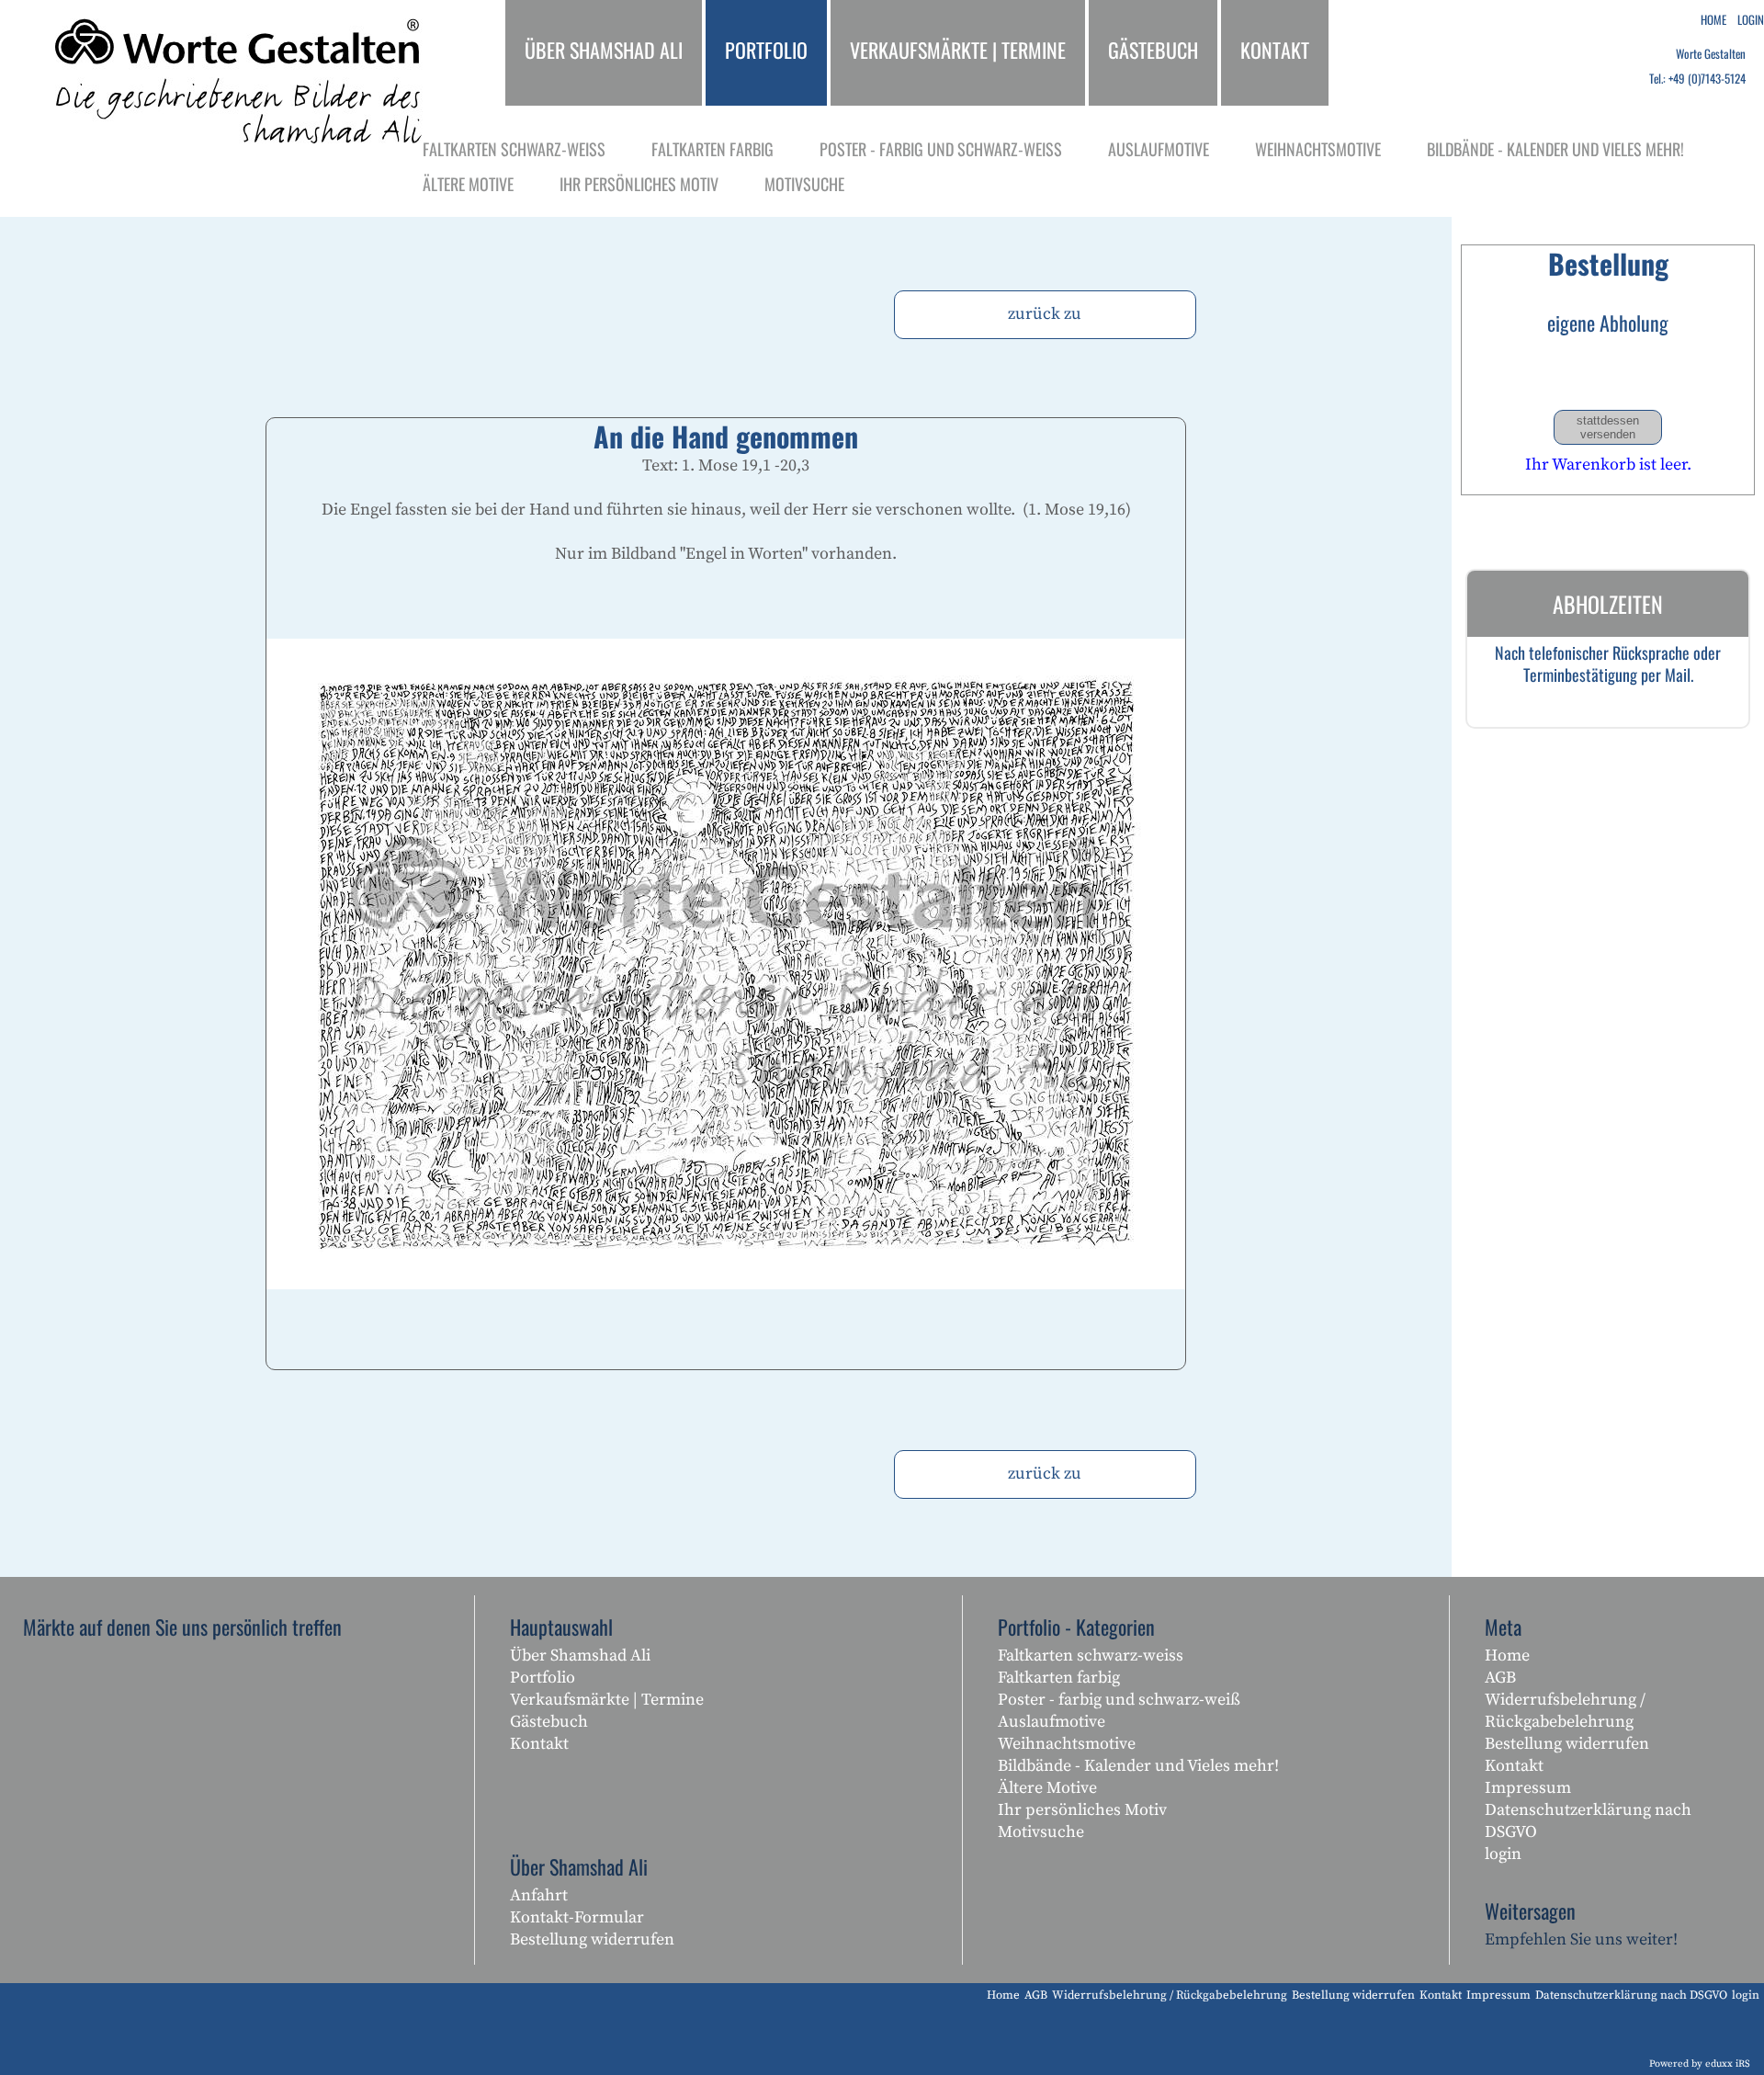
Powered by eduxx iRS (1700, 2064)
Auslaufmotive (1052, 1722)
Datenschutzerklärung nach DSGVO (1588, 1821)
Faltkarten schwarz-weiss (1091, 1655)
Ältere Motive (1047, 1788)
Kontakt (539, 1744)
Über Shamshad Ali (580, 1655)
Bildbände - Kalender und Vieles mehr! (1138, 1766)
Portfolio (543, 1678)
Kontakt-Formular (577, 1917)
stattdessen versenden (1608, 427)
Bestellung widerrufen (592, 1939)
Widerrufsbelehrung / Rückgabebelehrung (1565, 1711)
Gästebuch (549, 1722)
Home (1507, 1655)
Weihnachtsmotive (1067, 1744)
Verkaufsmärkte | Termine (607, 1700)
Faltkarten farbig (1059, 1678)
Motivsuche (1041, 1832)
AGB (1500, 1678)
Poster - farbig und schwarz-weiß (1119, 1700)
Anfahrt (539, 1895)
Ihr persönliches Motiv (1082, 1810)
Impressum (1528, 1788)
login (1503, 1854)
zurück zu (1045, 314)
